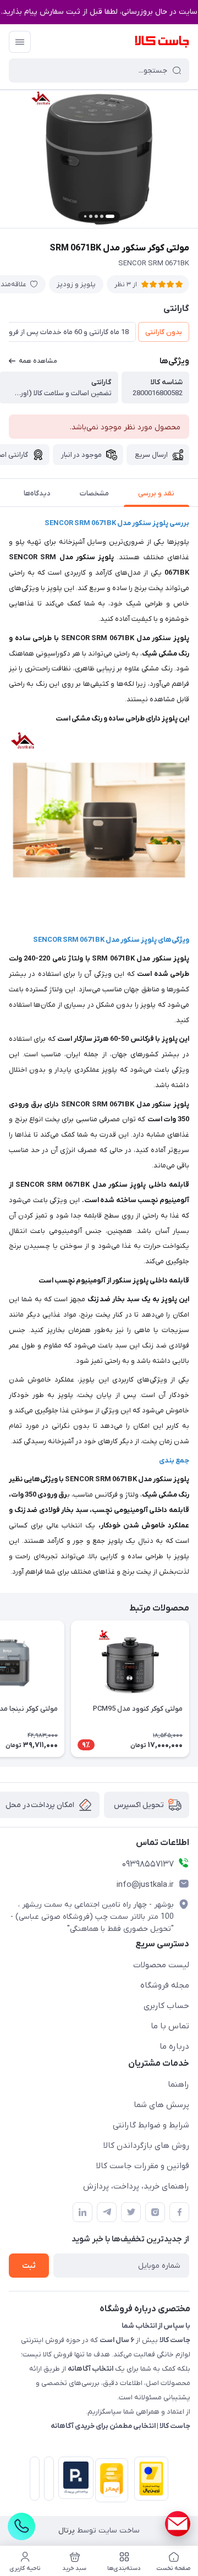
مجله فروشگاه (165, 1985)
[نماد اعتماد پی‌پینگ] (74, 2478)
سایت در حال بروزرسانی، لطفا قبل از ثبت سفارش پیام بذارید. (99, 12)
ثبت (29, 2266)
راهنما (178, 2084)
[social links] (178, 2524)
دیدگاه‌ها (37, 493)
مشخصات (94, 493)
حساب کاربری (166, 2006)
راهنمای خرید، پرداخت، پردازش (136, 2186)
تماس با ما (170, 2026)
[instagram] (155, 2212)
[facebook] (179, 2212)
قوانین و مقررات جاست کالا (143, 2166)
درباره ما (174, 2046)
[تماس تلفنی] (21, 2526)
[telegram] (107, 2212)
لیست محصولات (161, 1965)
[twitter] (131, 2212)
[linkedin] (82, 2212)
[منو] (20, 42)
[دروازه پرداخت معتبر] (149, 2481)
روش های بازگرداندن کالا (146, 2146)
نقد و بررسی (156, 493)
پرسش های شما (161, 2105)
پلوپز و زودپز (76, 284)
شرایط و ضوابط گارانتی (151, 2125)
